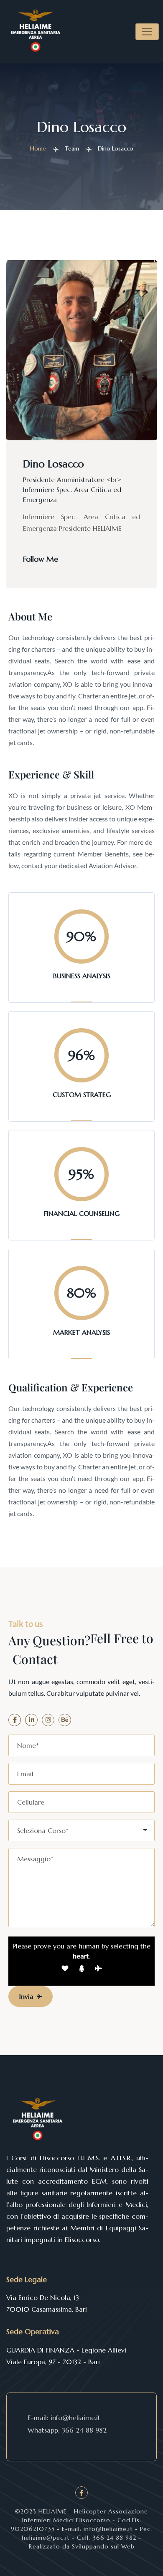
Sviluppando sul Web (102, 2546)
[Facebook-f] (15, 1720)
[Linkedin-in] (31, 1720)
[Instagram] (48, 1720)
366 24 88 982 (84, 2430)
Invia (26, 1996)
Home (38, 148)
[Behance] (65, 1720)
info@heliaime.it (75, 2418)
